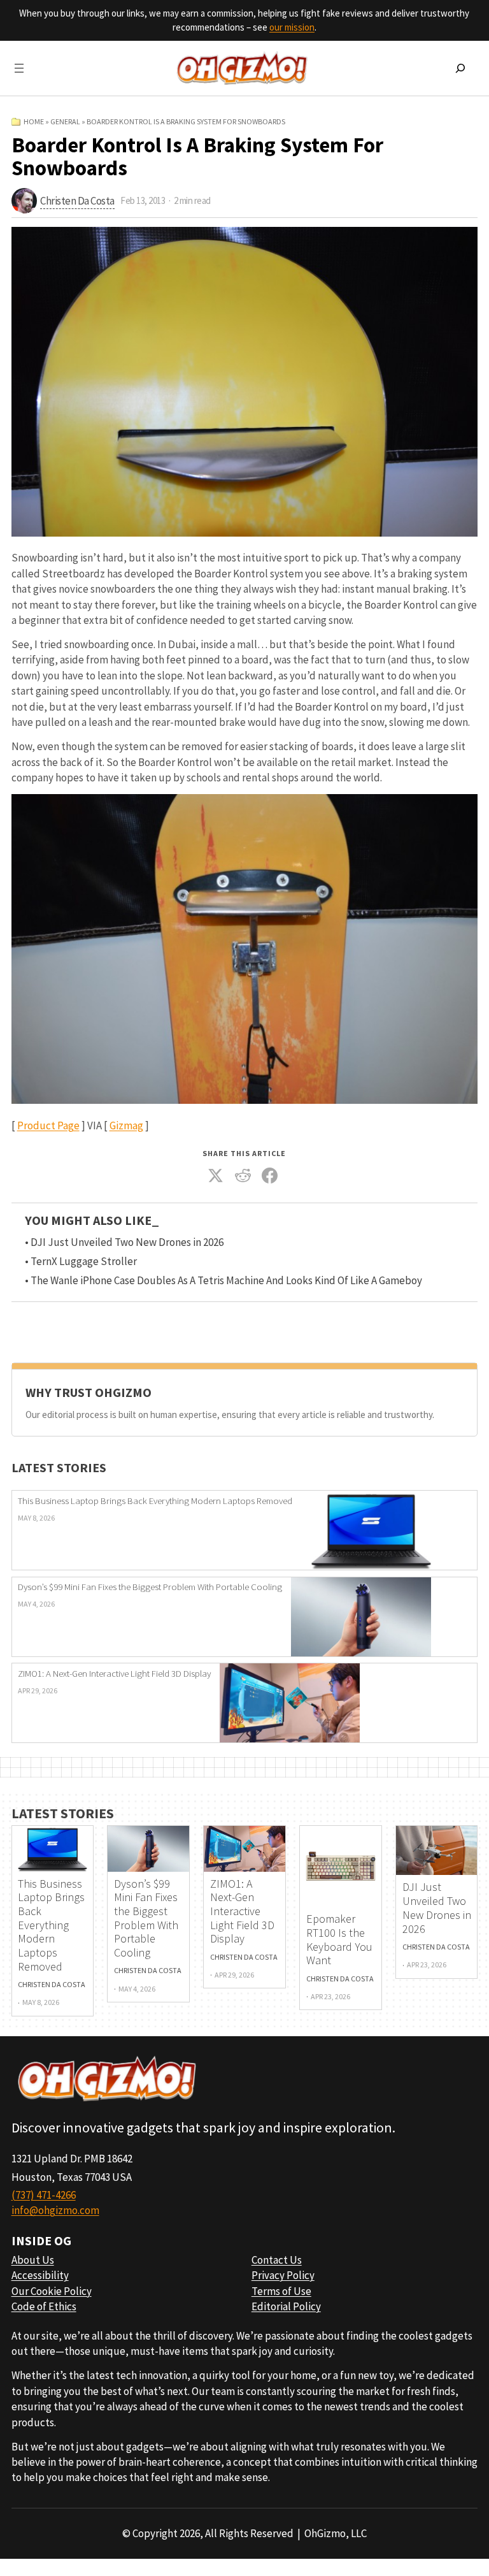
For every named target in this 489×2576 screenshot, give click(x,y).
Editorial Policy (286, 2306)
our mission (292, 27)
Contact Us (277, 2260)
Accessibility (40, 2275)
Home (34, 121)
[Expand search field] (460, 68)
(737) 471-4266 (44, 2195)
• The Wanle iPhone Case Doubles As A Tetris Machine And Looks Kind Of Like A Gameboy (223, 1280)
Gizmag (126, 1125)
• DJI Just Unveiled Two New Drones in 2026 (124, 1242)
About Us (33, 2260)
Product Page (48, 1125)
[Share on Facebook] (270, 1176)
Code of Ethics (44, 2306)
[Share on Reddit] (243, 1176)
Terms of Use (281, 2291)
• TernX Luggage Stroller (81, 1261)
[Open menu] (19, 68)
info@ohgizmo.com (55, 2210)
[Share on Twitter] (216, 1176)
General (65, 121)
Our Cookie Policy (52, 2291)
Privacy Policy (283, 2275)
